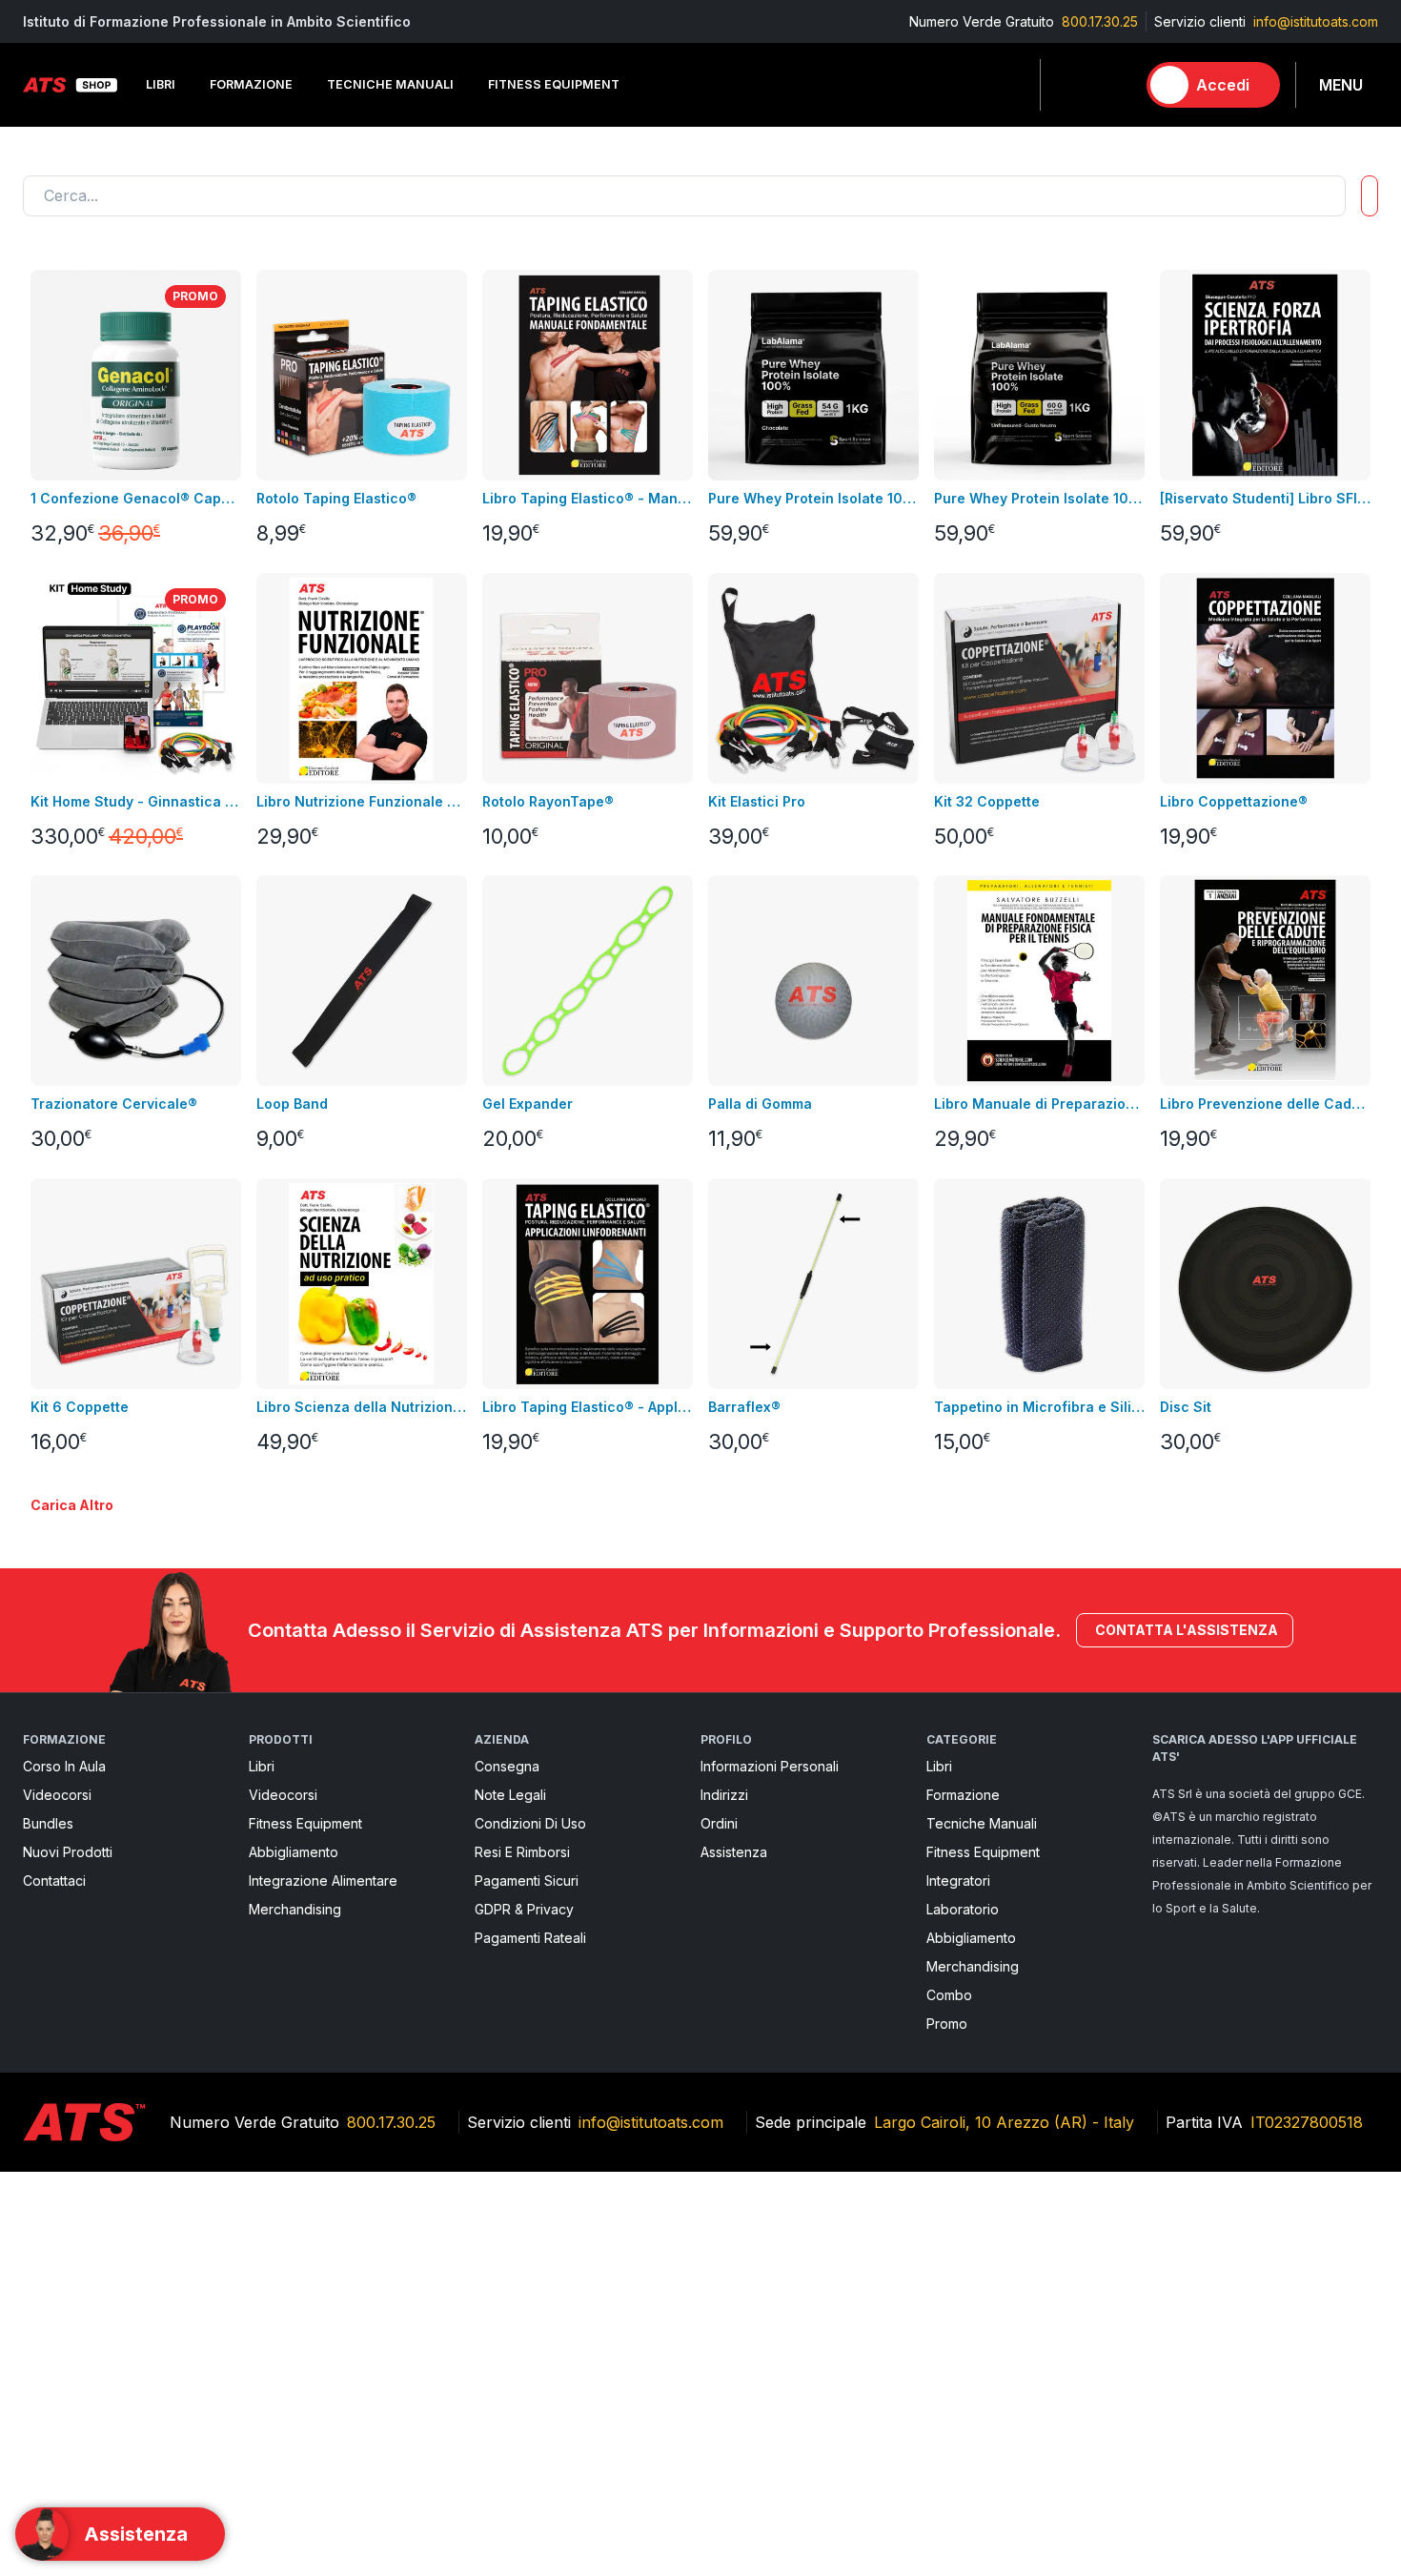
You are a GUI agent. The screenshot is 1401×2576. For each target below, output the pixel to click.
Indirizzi (724, 1795)
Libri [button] (161, 84)
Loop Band (292, 1104)
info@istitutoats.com (1316, 21)
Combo (949, 1995)
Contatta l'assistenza (1187, 1630)
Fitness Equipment (305, 1823)
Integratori (958, 1881)
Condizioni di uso (530, 1823)
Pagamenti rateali (530, 1938)
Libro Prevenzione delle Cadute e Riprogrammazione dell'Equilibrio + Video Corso (1265, 1104)
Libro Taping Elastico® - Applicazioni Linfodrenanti (588, 1407)
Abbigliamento (294, 1852)
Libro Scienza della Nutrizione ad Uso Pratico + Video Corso (362, 1407)
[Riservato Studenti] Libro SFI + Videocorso (1265, 498)
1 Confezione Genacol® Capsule (136, 498)
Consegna (507, 1766)
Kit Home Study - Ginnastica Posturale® (136, 801)
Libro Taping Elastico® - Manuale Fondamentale (588, 498)
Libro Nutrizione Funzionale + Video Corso (362, 801)
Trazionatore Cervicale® (114, 1104)
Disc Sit (1186, 1407)
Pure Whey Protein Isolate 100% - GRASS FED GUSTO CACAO (813, 498)
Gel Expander (528, 1104)
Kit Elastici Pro (757, 801)
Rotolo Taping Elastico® (336, 498)
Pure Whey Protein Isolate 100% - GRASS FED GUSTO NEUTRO (1039, 498)
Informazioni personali (770, 1766)
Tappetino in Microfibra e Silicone (1039, 1407)
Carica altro (72, 1505)
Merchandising (295, 1909)
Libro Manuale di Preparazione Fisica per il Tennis (1039, 1104)
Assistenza (734, 1852)
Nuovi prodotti (68, 1852)
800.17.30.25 (1100, 21)
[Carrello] (1112, 85)
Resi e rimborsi (522, 1852)
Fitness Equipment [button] (554, 84)
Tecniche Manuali (982, 1823)
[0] (1112, 85)
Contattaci (54, 1881)
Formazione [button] (251, 84)
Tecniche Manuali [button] (390, 84)
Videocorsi (57, 1795)
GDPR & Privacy (524, 1909)
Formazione (963, 1795)
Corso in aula (64, 1766)
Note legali (510, 1795)
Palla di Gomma (760, 1104)
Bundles (48, 1823)
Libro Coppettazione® (1234, 801)
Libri (262, 1766)
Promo (947, 2024)
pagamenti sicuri (527, 1881)
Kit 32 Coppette (987, 801)
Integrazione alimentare (323, 1881)
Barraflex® (744, 1407)
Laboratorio (963, 1909)
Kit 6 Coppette (80, 1407)
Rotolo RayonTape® (548, 801)
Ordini (719, 1823)
